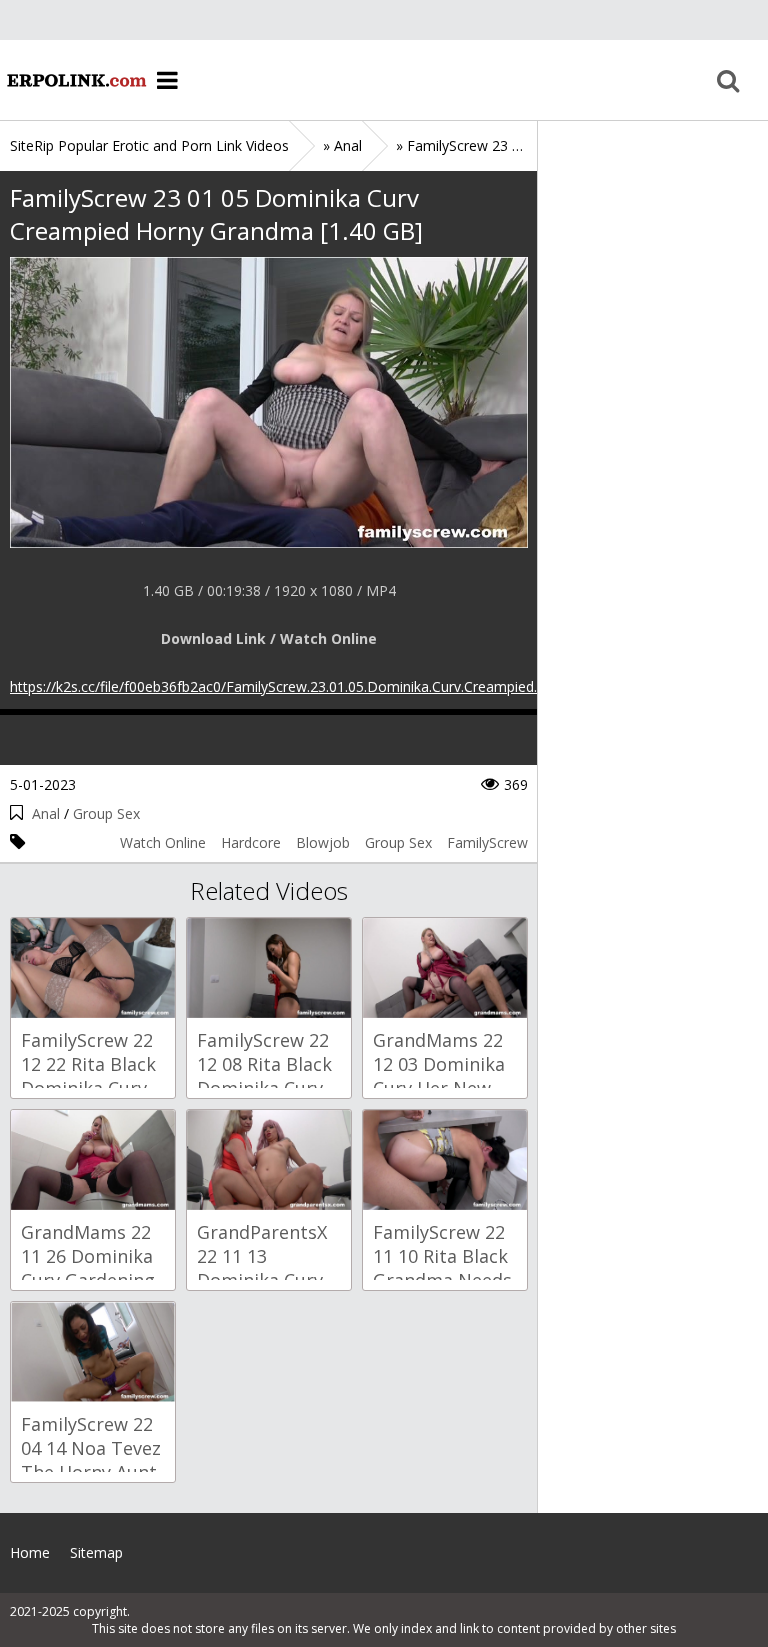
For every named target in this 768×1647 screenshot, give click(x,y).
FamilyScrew (487, 842)
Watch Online (163, 842)
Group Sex (106, 813)
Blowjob (323, 842)
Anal (46, 813)
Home (75, 80)
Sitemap (96, 1552)
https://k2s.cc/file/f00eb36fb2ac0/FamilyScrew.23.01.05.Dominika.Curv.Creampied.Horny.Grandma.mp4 (340, 686)
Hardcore (251, 842)
